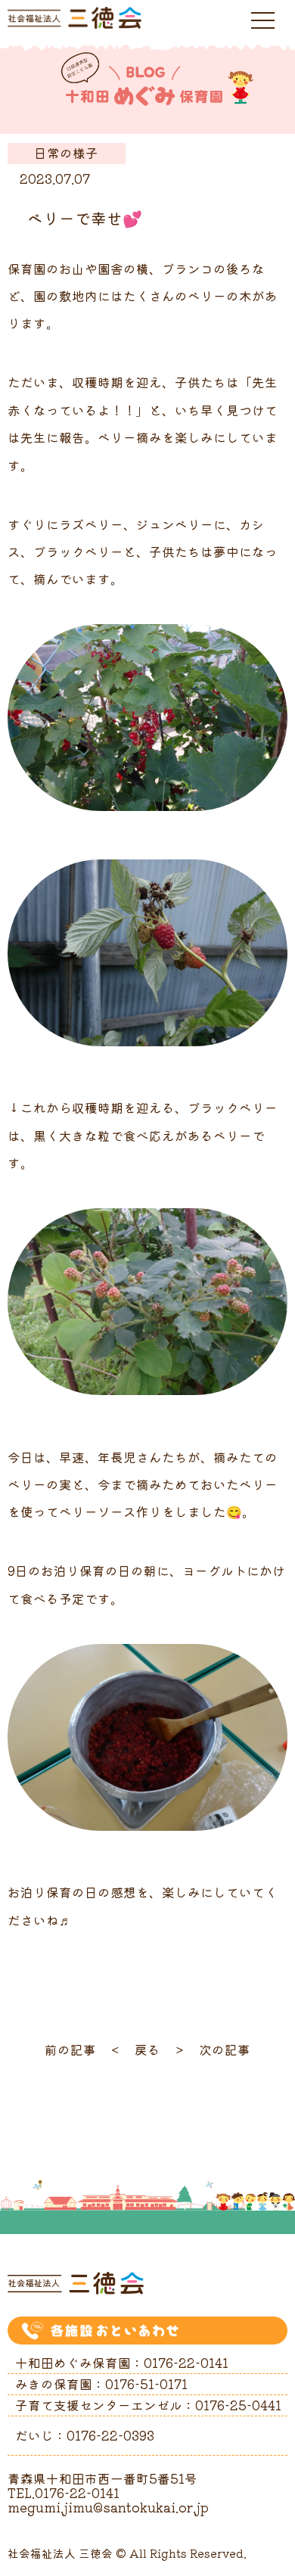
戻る (147, 2049)
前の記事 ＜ (83, 2049)
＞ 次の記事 (212, 2049)
